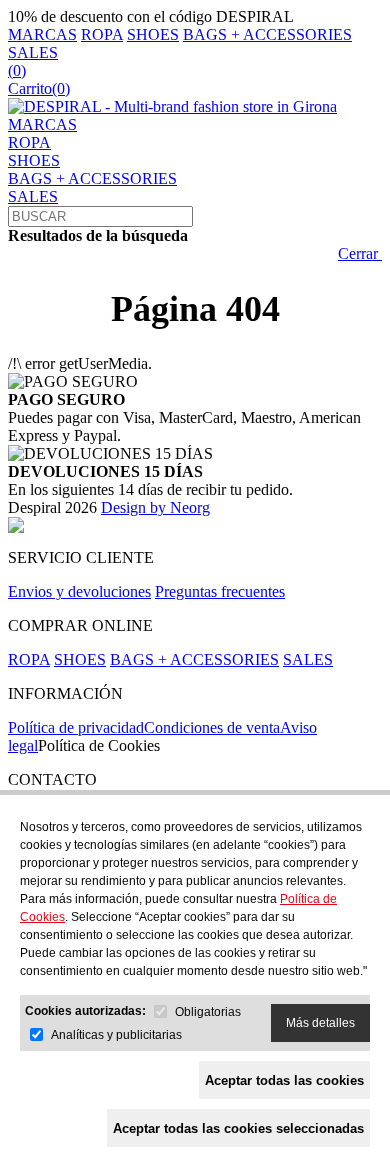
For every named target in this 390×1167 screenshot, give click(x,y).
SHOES (153, 34)
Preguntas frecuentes (220, 591)
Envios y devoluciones (79, 591)
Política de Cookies (99, 745)
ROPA (102, 34)
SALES (33, 52)
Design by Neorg (155, 507)
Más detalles (320, 1023)
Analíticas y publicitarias (116, 1035)
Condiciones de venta (212, 727)
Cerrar (360, 253)
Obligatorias (208, 1012)
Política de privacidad (76, 727)
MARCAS (42, 34)
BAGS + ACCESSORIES (267, 34)
